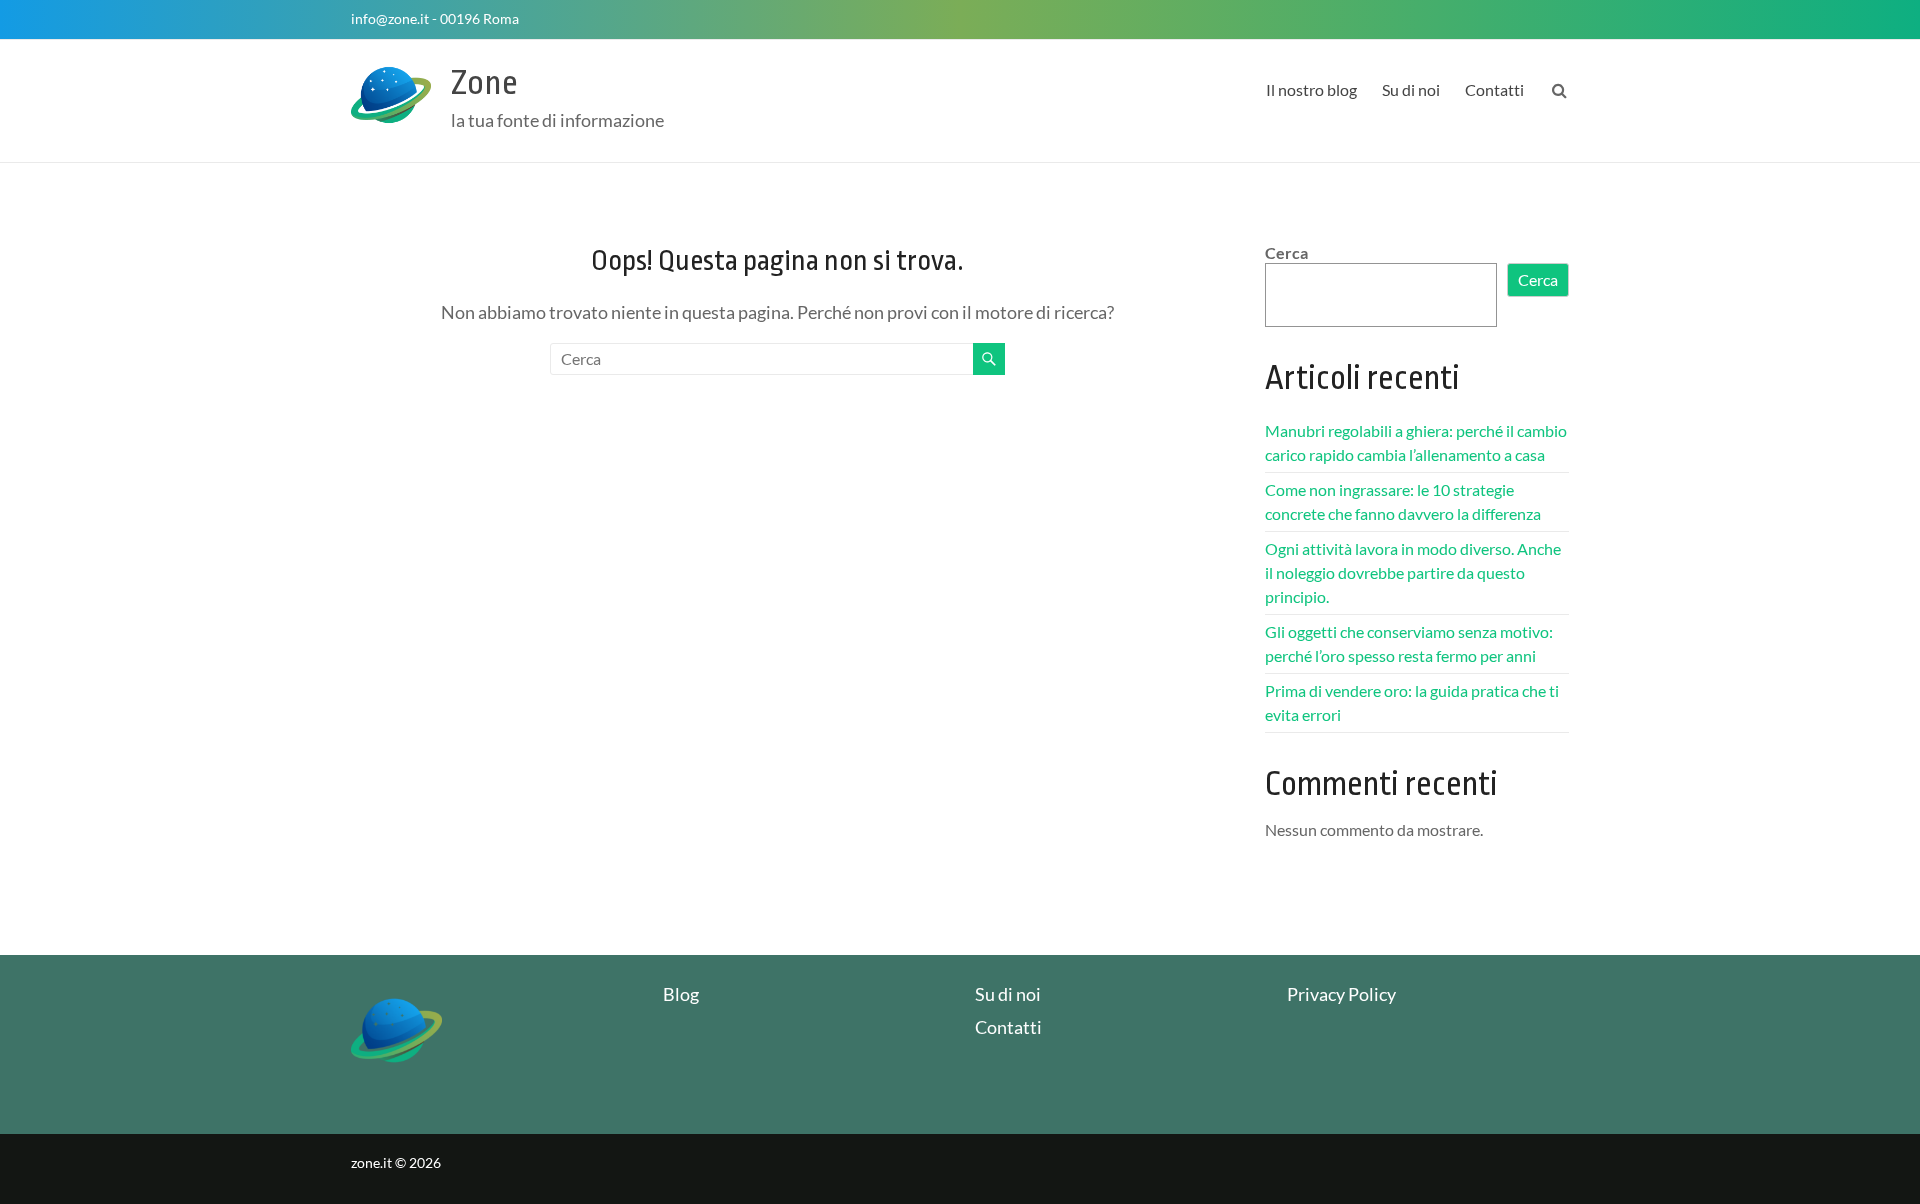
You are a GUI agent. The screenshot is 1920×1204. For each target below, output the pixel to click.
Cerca (1286, 252)
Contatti (1494, 89)
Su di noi (1411, 89)
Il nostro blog (1311, 89)
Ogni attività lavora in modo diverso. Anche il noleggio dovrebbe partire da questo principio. (1413, 572)
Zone (484, 83)
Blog (681, 994)
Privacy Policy (1341, 994)
